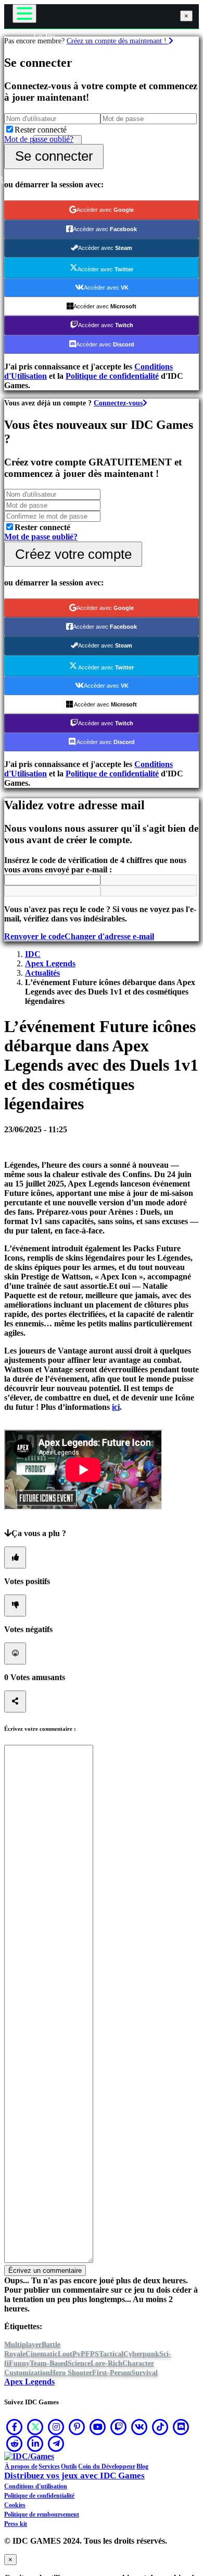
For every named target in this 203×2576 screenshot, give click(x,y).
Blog (142, 2466)
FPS (92, 2354)
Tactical (111, 2354)
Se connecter (54, 156)
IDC (33, 954)
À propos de (21, 2466)
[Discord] (181, 2427)
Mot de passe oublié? (39, 139)
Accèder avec (105, 210)
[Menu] (24, 14)
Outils (69, 2466)
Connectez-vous (118, 403)
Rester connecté (41, 130)
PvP (79, 2354)
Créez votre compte (73, 554)
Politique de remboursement (42, 2514)
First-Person (112, 2373)
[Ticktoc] (160, 2427)
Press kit (16, 2524)
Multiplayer (23, 2345)
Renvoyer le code (34, 936)
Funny (19, 2363)
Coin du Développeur (107, 2466)
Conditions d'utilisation (36, 2486)
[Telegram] (56, 2443)
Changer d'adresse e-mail (109, 936)
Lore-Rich (106, 2363)
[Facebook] (15, 2427)
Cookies (15, 2505)
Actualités (42, 973)
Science (79, 2363)
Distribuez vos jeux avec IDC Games (74, 2476)
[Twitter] (35, 2427)
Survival (144, 2373)
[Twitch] (119, 2427)
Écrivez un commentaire (45, 2271)
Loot (65, 2354)
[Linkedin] (35, 2443)
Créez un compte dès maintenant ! (118, 41)
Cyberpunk (141, 2354)
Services (49, 2466)
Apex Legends (50, 963)
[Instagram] (56, 2427)
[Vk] (139, 2427)
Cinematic (42, 2354)
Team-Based (49, 2363)
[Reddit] (15, 2443)
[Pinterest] (77, 2427)
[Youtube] (98, 2427)
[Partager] (15, 1702)
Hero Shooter (71, 2373)
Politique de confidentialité (112, 376)
